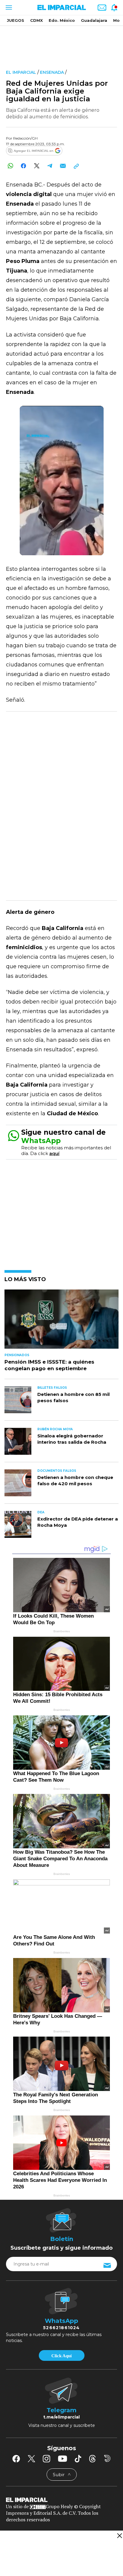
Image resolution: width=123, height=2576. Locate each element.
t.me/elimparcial (61, 2417)
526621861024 (61, 2328)
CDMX (36, 20)
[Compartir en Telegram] (50, 166)
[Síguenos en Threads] (93, 2459)
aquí (54, 1153)
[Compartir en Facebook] (23, 166)
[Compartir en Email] (63, 166)
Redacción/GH (25, 138)
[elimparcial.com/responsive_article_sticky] (119, 2536)
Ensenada (52, 72)
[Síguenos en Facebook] (16, 2459)
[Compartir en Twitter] (37, 166)
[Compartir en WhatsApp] (10, 166)
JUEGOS (16, 20)
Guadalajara (94, 20)
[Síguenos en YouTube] (63, 2459)
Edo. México (62, 20)
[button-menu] (8, 7)
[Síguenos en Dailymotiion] (107, 2458)
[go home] (61, 2499)
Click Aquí (61, 2356)
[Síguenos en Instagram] (47, 2459)
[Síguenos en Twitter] (31, 2459)
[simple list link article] (61, 1322)
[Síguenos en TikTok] (78, 2459)
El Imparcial (21, 72)
